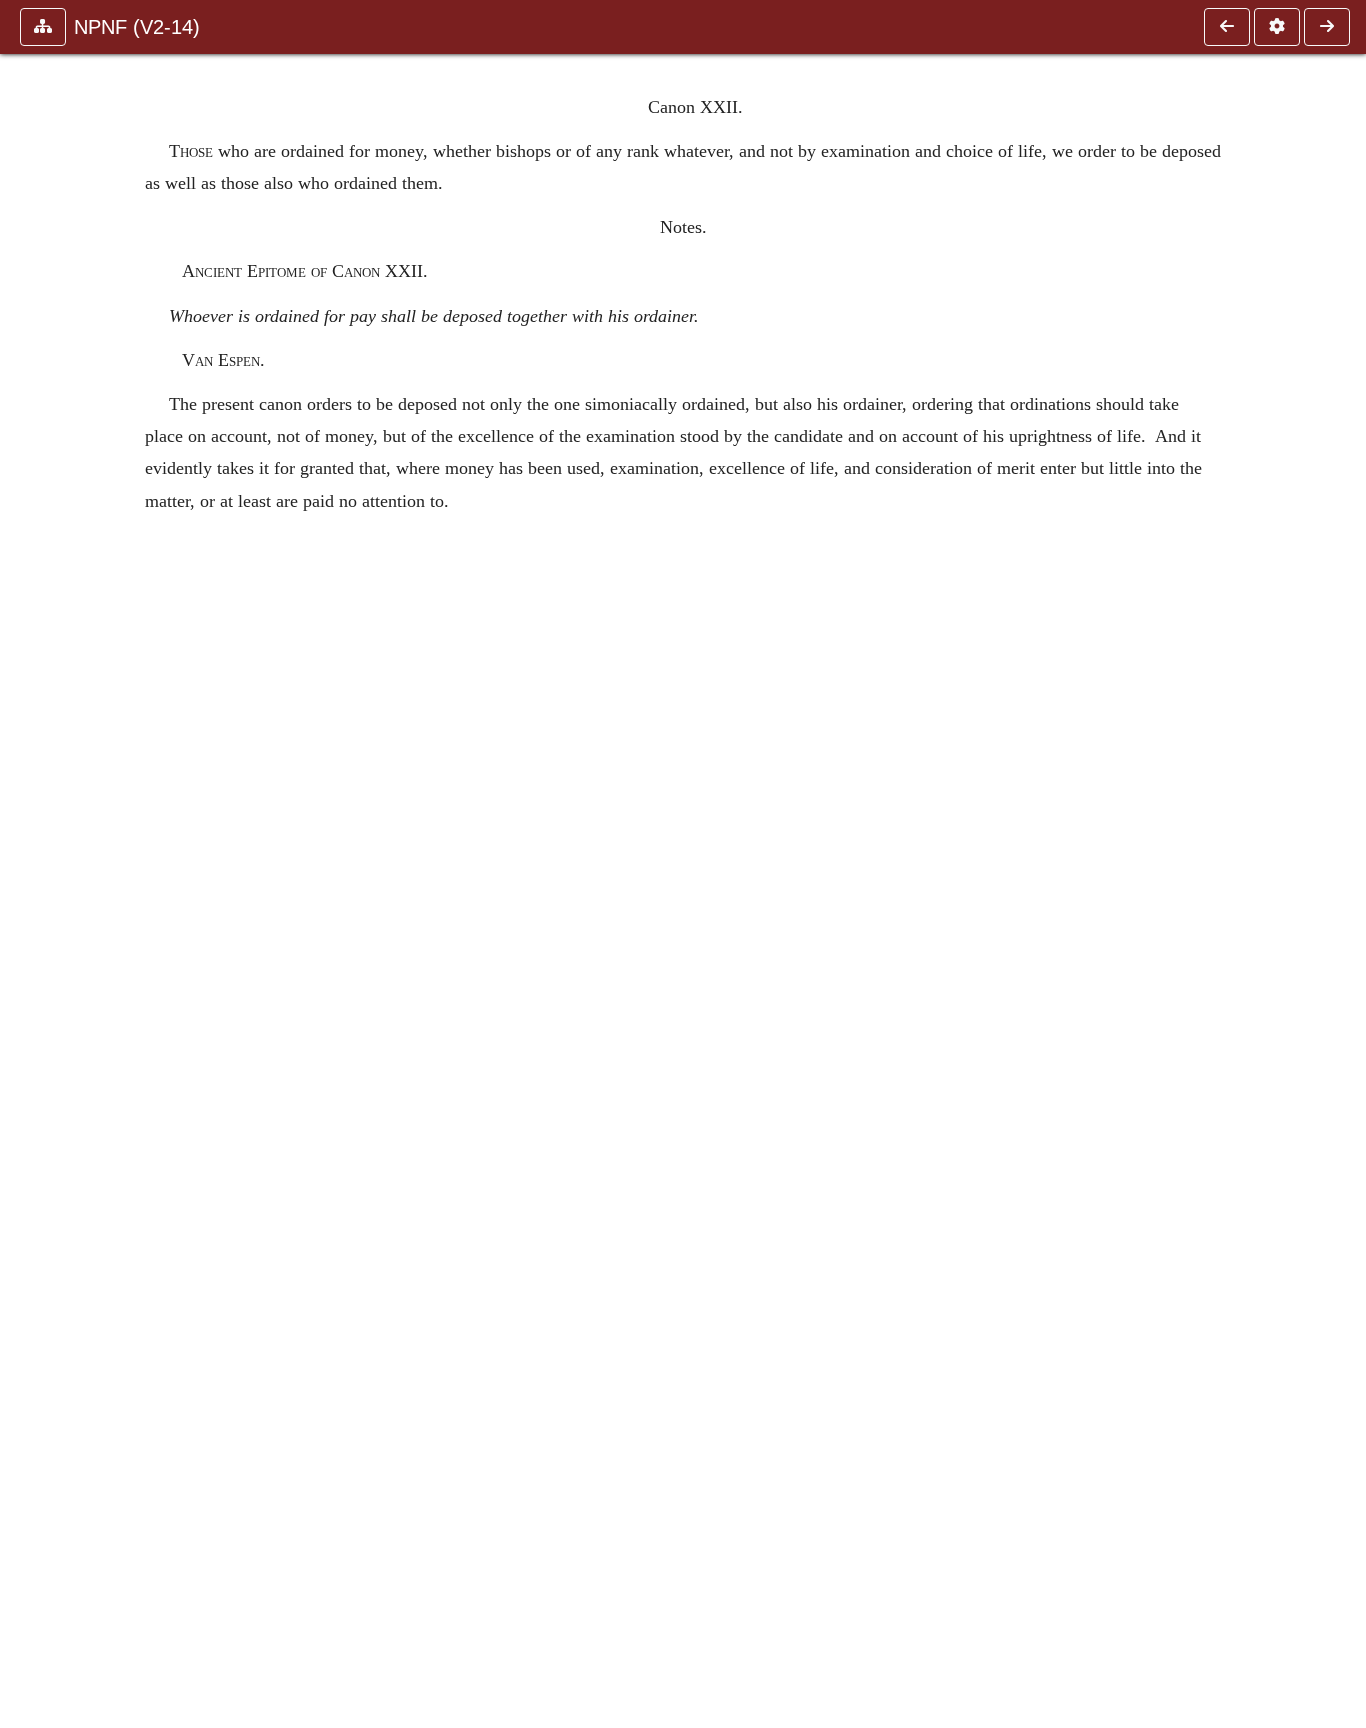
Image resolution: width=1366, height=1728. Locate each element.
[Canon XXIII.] (1327, 27)
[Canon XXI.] (1227, 27)
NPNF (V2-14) (137, 27)
